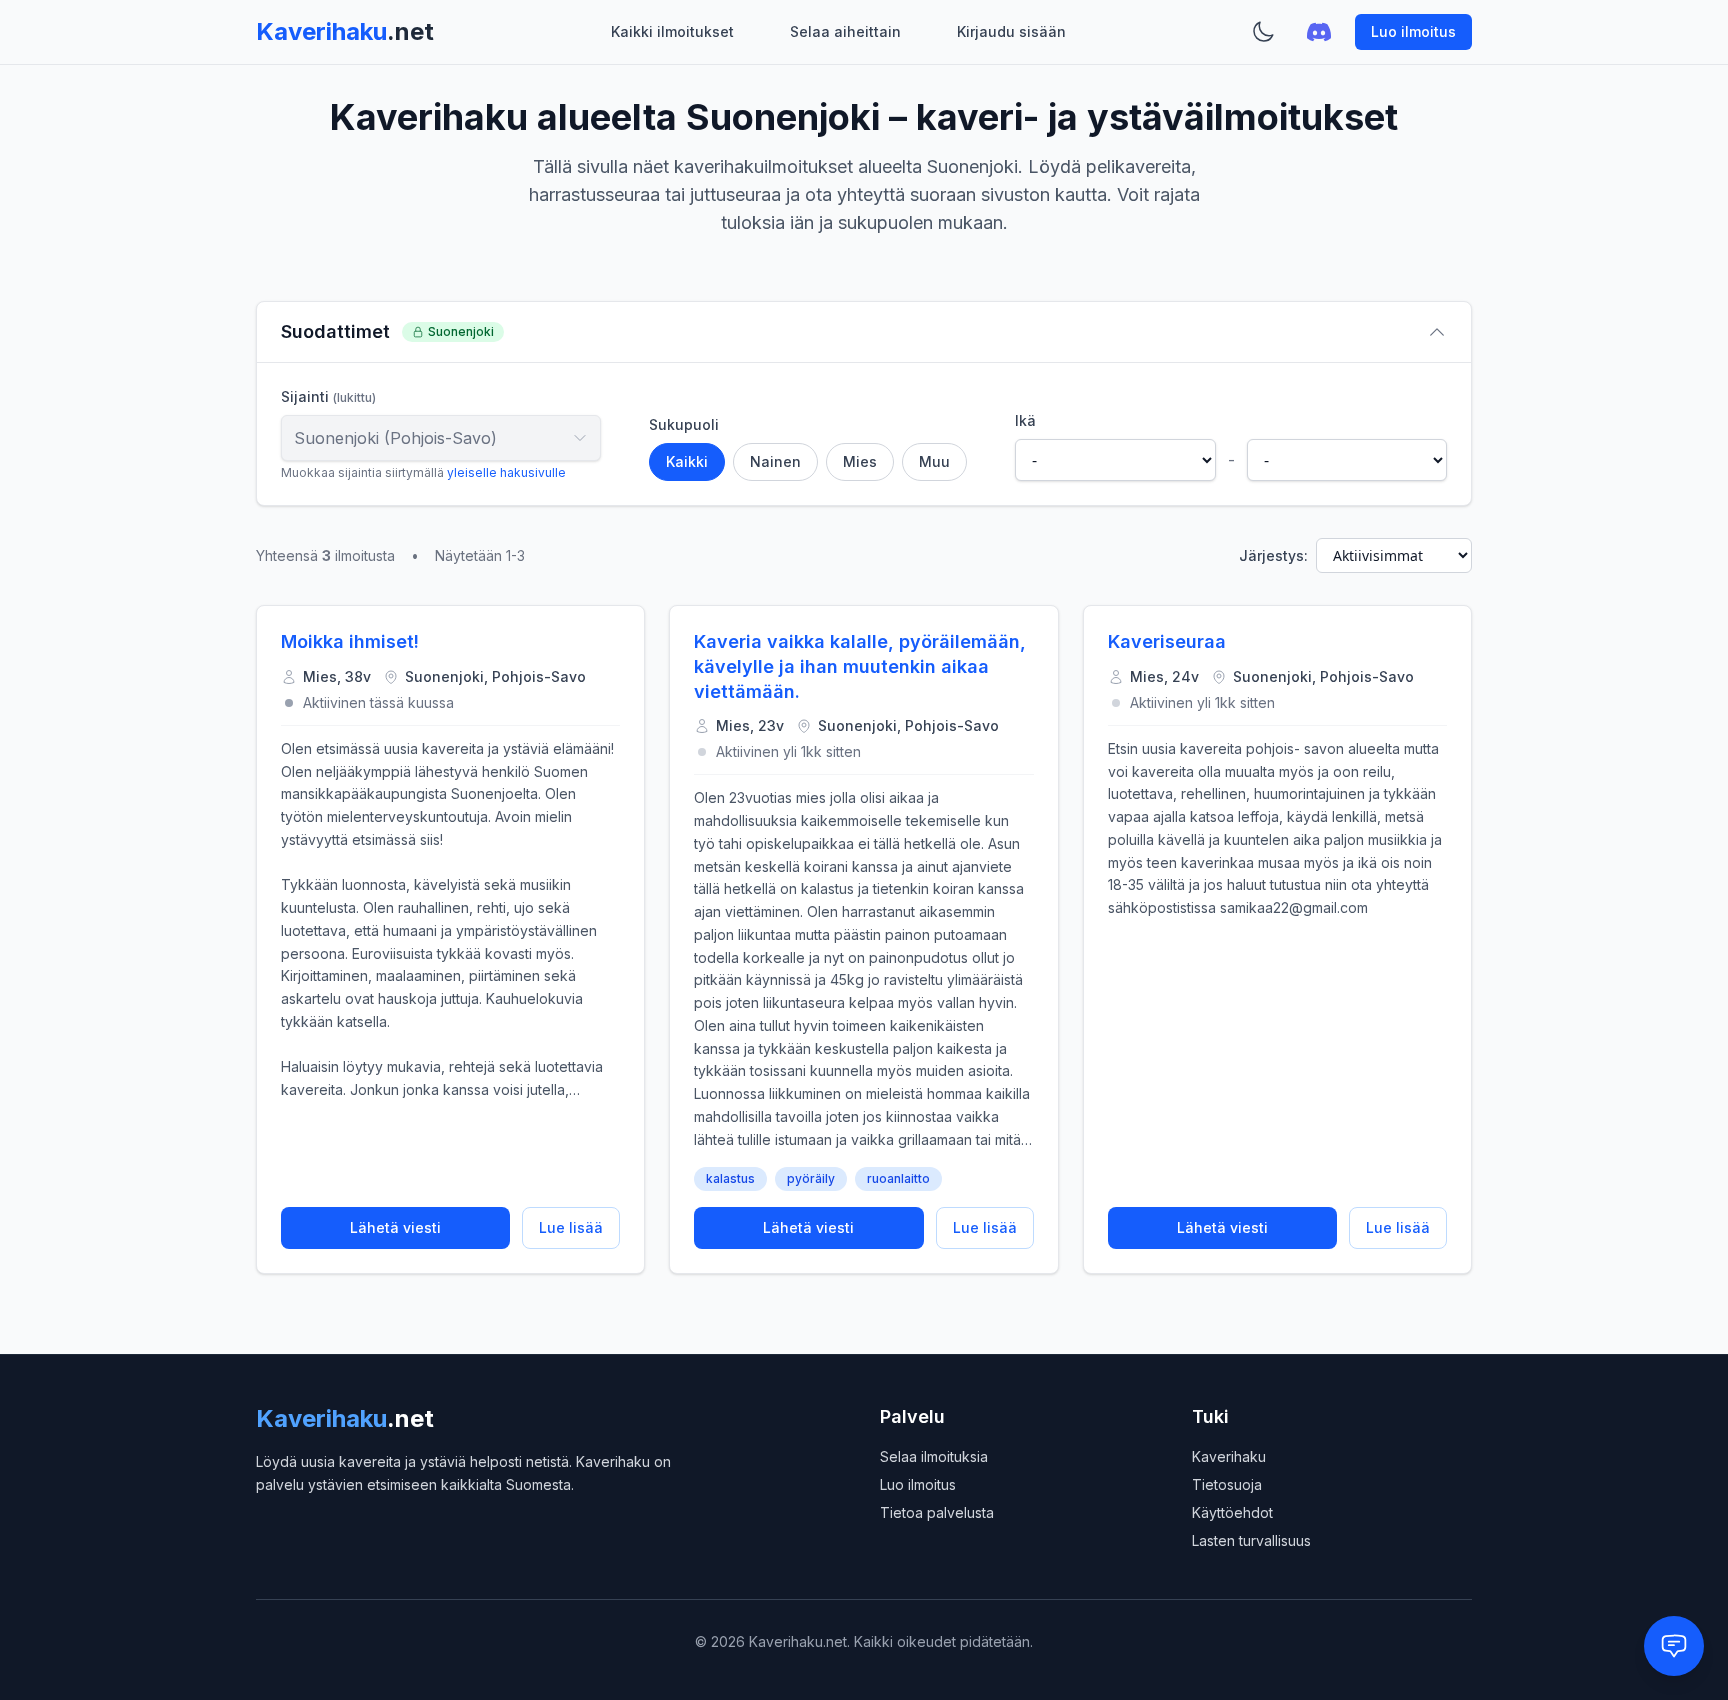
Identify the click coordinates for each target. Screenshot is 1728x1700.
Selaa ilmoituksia (934, 1456)
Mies (860, 461)
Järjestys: (1273, 555)
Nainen (775, 461)
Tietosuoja (1227, 1484)
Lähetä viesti (395, 1227)
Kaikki (687, 461)
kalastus (730, 1178)
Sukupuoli (684, 424)
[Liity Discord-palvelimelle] (1319, 32)
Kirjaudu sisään (1011, 31)
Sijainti (328, 396)
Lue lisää (571, 1227)
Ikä (1025, 420)
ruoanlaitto (898, 1178)
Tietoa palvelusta (937, 1512)
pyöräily (811, 1178)
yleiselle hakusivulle (506, 472)
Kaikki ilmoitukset (672, 31)
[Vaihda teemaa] (1263, 32)
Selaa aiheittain (845, 31)
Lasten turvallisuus (1251, 1540)
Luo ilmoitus (1413, 31)
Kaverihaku (1229, 1456)
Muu (934, 461)
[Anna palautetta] (1674, 1646)
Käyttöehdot (1232, 1512)
